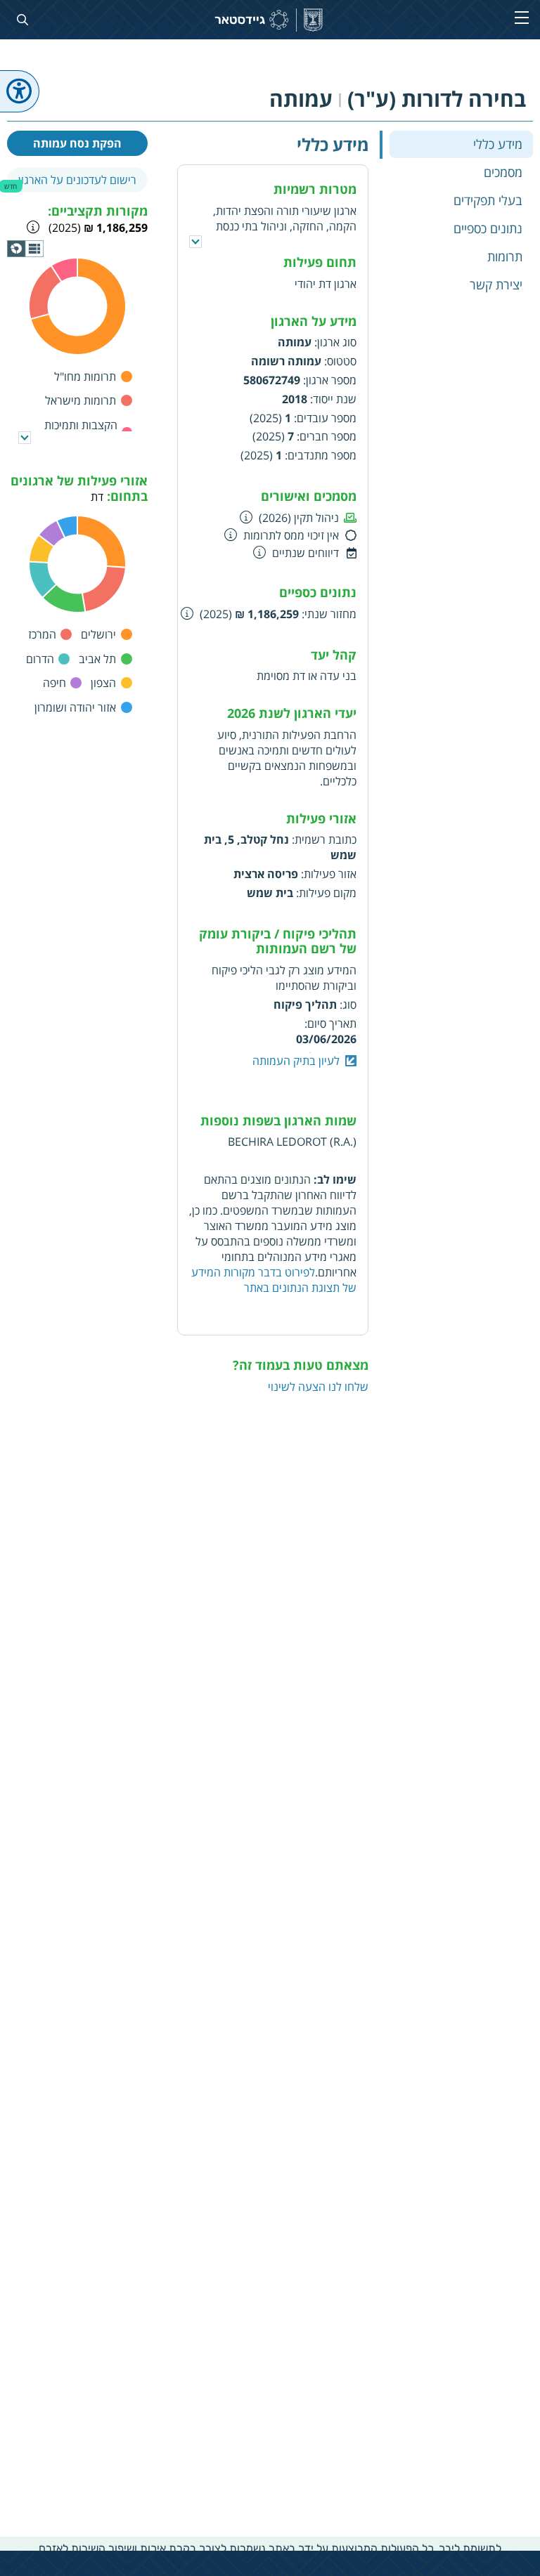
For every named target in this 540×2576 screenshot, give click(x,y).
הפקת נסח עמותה (77, 143)
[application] (25, 249)
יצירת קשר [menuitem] (496, 285)
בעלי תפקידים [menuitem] (488, 200)
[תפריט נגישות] (20, 91)
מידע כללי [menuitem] (498, 144)
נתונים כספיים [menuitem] (488, 228)
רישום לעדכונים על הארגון (77, 180)
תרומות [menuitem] (505, 256)
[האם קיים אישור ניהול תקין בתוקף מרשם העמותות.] (246, 517)
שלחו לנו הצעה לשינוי (318, 1387)
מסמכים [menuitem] (503, 172)
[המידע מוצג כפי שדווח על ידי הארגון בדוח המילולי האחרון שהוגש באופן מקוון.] (187, 613)
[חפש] (20, 20)
